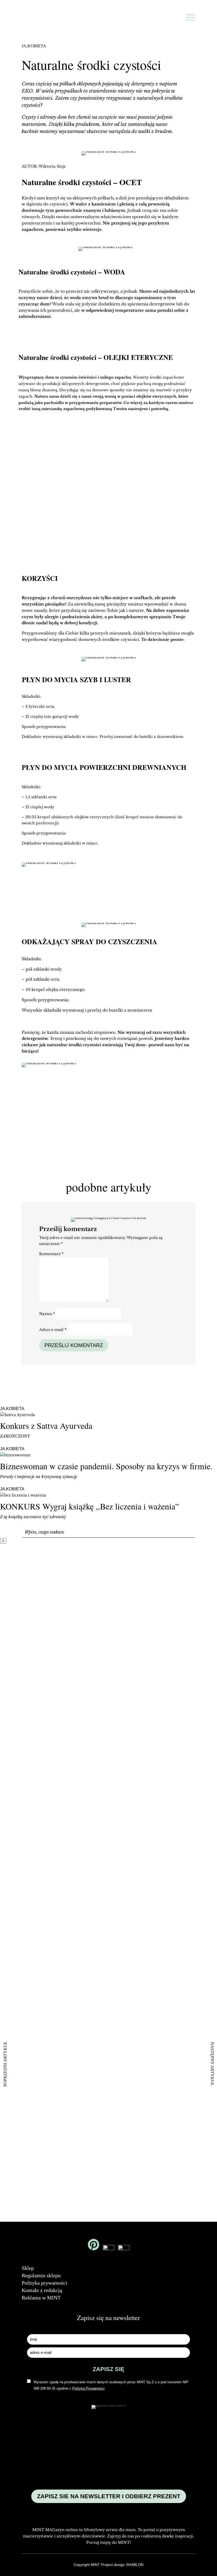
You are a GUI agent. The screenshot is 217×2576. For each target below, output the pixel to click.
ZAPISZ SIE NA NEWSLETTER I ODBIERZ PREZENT (109, 2496)
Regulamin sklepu (41, 2275)
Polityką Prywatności (112, 530)
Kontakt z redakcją (42, 2290)
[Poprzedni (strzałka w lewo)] (9, 1288)
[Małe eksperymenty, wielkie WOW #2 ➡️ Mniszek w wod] (21, 1723)
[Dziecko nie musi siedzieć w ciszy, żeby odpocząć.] (196, 1757)
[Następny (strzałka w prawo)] (208, 1288)
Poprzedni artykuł (5, 2064)
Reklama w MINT (41, 2298)
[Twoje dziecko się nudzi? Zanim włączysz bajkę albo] (108, 1809)
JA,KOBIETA (34, 46)
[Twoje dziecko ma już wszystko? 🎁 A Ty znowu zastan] (65, 1837)
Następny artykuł (212, 2064)
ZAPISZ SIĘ (165, 510)
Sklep (28, 2268)
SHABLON (135, 2565)
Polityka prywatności (44, 2283)
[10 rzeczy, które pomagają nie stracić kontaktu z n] (152, 1875)
